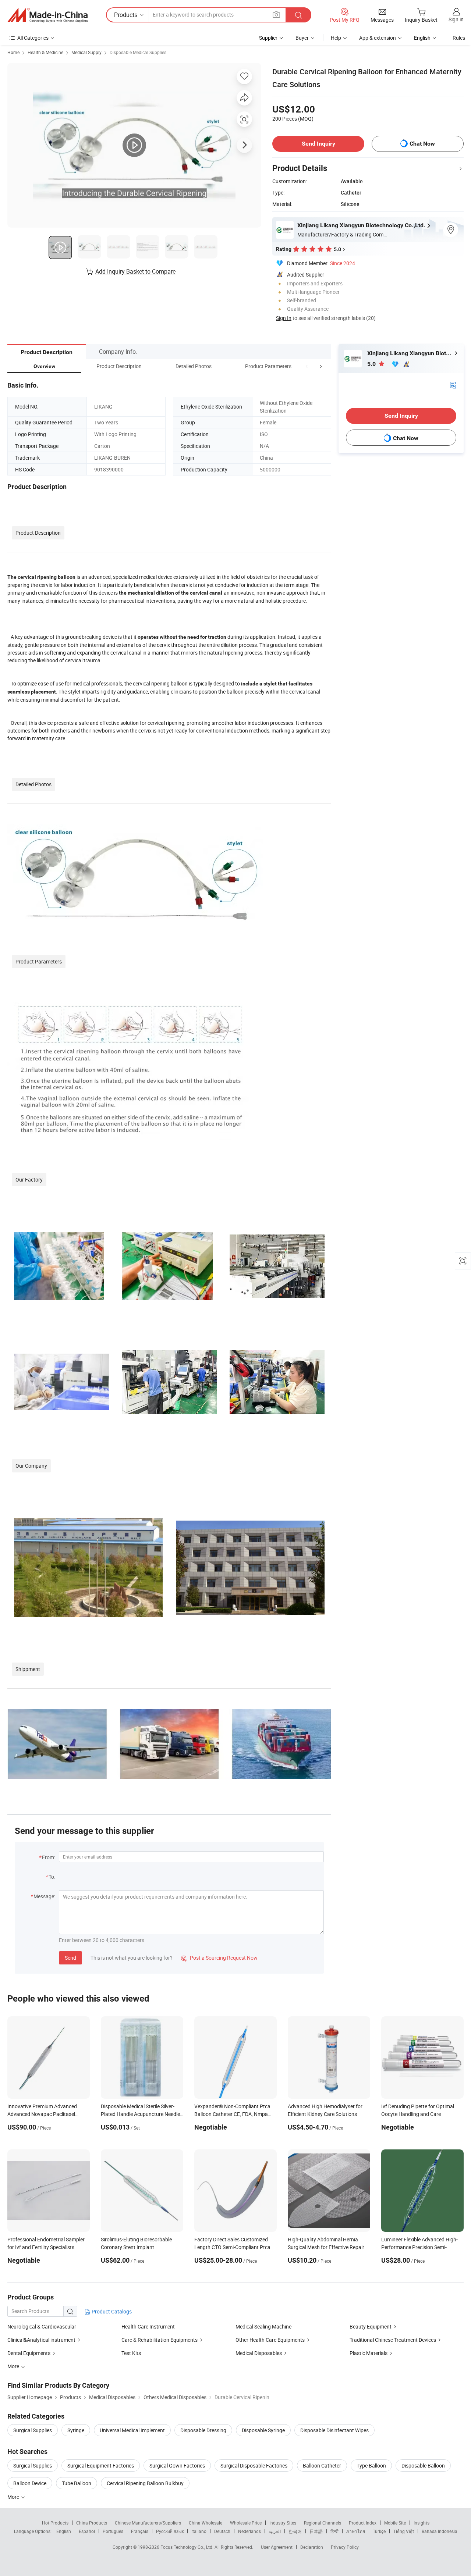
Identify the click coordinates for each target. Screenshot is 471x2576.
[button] (307, 366)
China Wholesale (206, 2523)
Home (13, 52)
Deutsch (222, 2531)
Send (70, 1958)
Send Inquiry (318, 144)
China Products (92, 2523)
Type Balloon (371, 2465)
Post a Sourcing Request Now (219, 1958)
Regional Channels (323, 2523)
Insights (422, 2523)
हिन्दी (334, 2531)
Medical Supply (86, 52)
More (14, 2497)
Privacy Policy (345, 2547)
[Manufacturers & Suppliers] (47, 15)
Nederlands (249, 2531)
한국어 (295, 2531)
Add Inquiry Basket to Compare (135, 271)
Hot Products (55, 2523)
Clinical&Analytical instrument (41, 2340)
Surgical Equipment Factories (101, 2465)
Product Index (363, 2523)
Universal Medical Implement (132, 2430)
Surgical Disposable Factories (254, 2465)
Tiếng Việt (404, 2531)
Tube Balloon (77, 2483)
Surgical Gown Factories (177, 2465)
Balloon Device (30, 2483)
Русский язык (170, 2531)
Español (87, 2531)
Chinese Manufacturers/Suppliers (148, 2523)
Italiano (199, 2531)
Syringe (76, 2430)
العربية (275, 2531)
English (64, 2531)
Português (113, 2531)
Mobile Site (395, 2523)
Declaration (312, 2547)
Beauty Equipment (371, 2326)
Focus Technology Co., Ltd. (187, 2547)
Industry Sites (283, 2523)
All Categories (33, 38)
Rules (459, 38)
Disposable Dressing (203, 2430)
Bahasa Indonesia (440, 2531)
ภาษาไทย (356, 2531)
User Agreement (277, 2547)
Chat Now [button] (422, 144)
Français (140, 2531)
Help (336, 38)
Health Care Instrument (148, 2326)
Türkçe (379, 2531)
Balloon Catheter (322, 2465)
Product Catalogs (111, 2311)
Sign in (456, 19)
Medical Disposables (259, 2353)
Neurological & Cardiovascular (42, 2326)
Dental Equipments (29, 2353)
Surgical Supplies (33, 2430)
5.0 (372, 364)
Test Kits (131, 2353)
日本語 (316, 2531)
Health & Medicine (45, 52)
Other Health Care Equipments (270, 2340)
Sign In (284, 318)
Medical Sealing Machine (263, 2326)
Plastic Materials (369, 2353)
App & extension (378, 38)
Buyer (302, 38)
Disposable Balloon (423, 2465)
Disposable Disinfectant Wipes (334, 2430)
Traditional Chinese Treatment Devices (393, 2340)
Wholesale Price (246, 2523)
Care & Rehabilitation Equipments (160, 2340)
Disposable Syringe (263, 2430)
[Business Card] (453, 384)
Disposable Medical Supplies (138, 52)
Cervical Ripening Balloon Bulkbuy (145, 2483)
